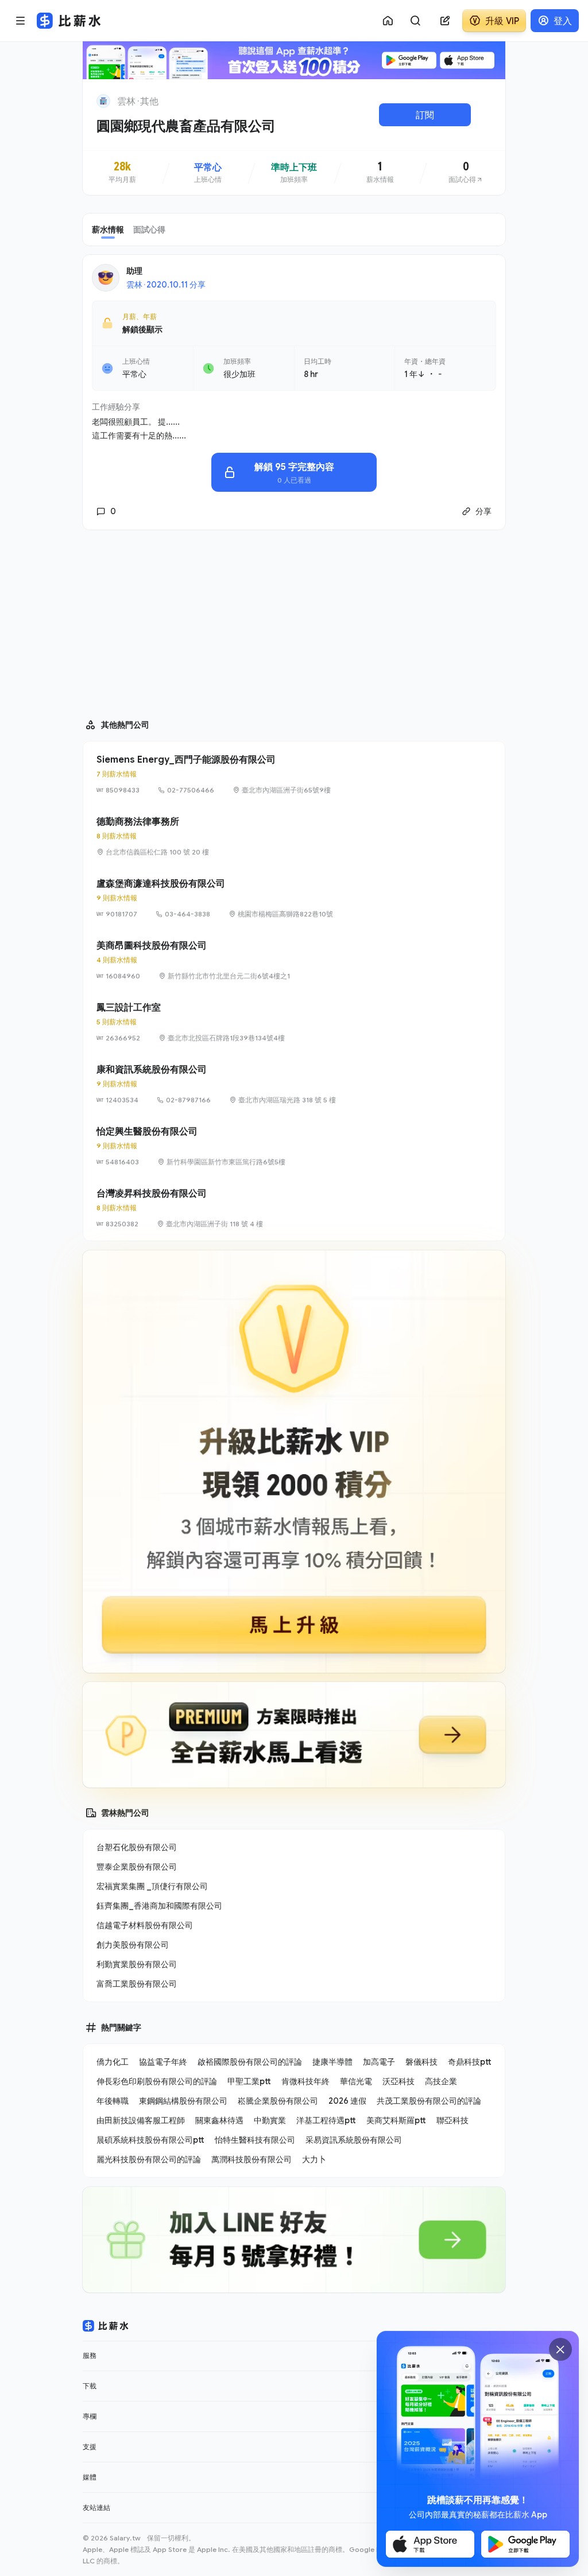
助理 (134, 271)
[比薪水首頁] (106, 2326)
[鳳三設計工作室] (294, 1022)
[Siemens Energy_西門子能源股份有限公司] (294, 774)
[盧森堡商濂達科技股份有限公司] (294, 898)
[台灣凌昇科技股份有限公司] (294, 1208)
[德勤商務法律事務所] (294, 836)
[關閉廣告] (560, 2349)
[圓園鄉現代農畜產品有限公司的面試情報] (466, 173)
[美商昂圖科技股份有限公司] (294, 960)
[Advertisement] (294, 619)
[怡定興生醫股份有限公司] (294, 1146)
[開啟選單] (21, 21)
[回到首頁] (103, 101)
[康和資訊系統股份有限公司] (294, 1084)
